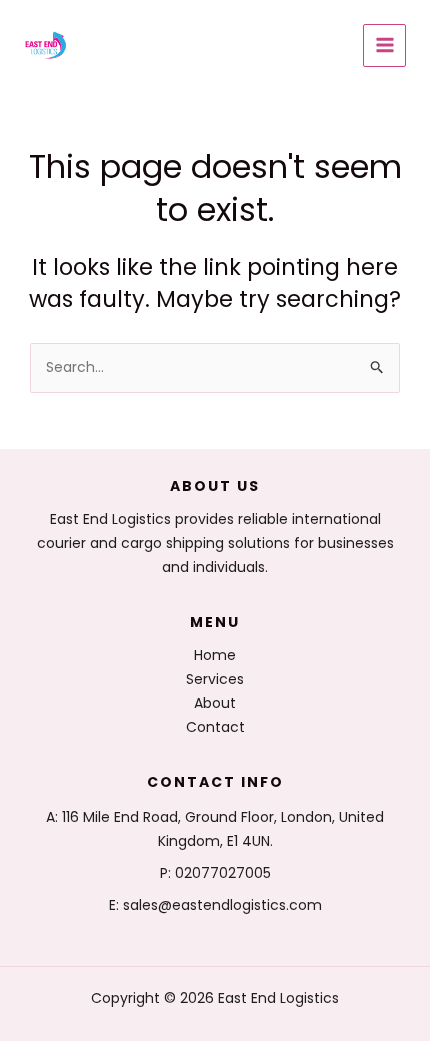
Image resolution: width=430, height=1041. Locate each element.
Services (215, 679)
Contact (215, 727)
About (215, 703)
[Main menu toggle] (384, 45)
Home (215, 655)
